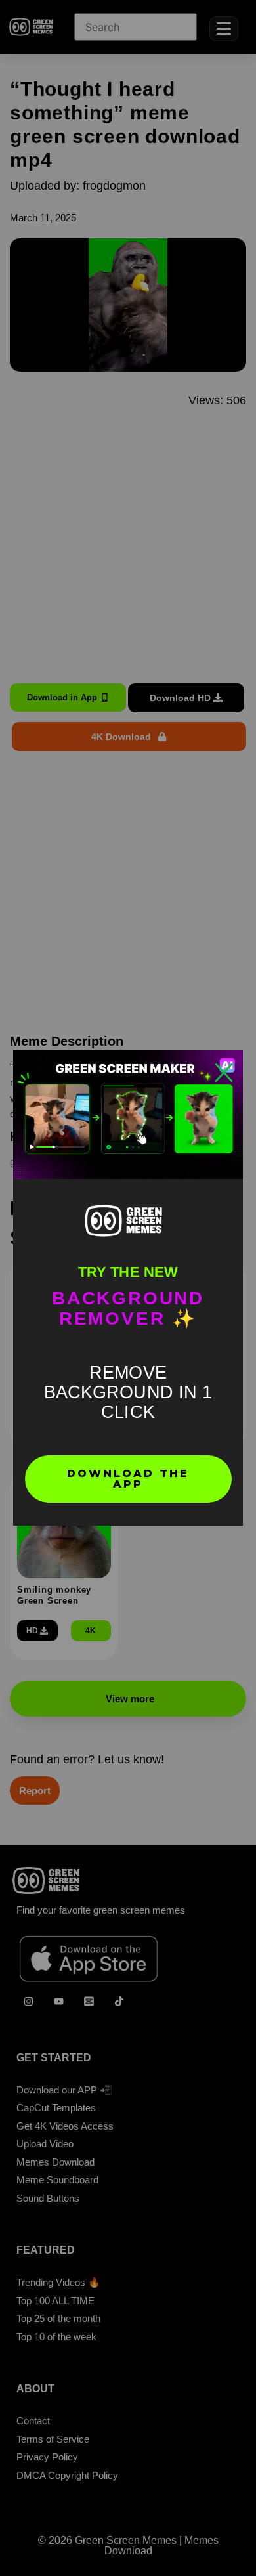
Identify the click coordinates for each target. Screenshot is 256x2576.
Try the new (128, 1272)
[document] (128, 1288)
